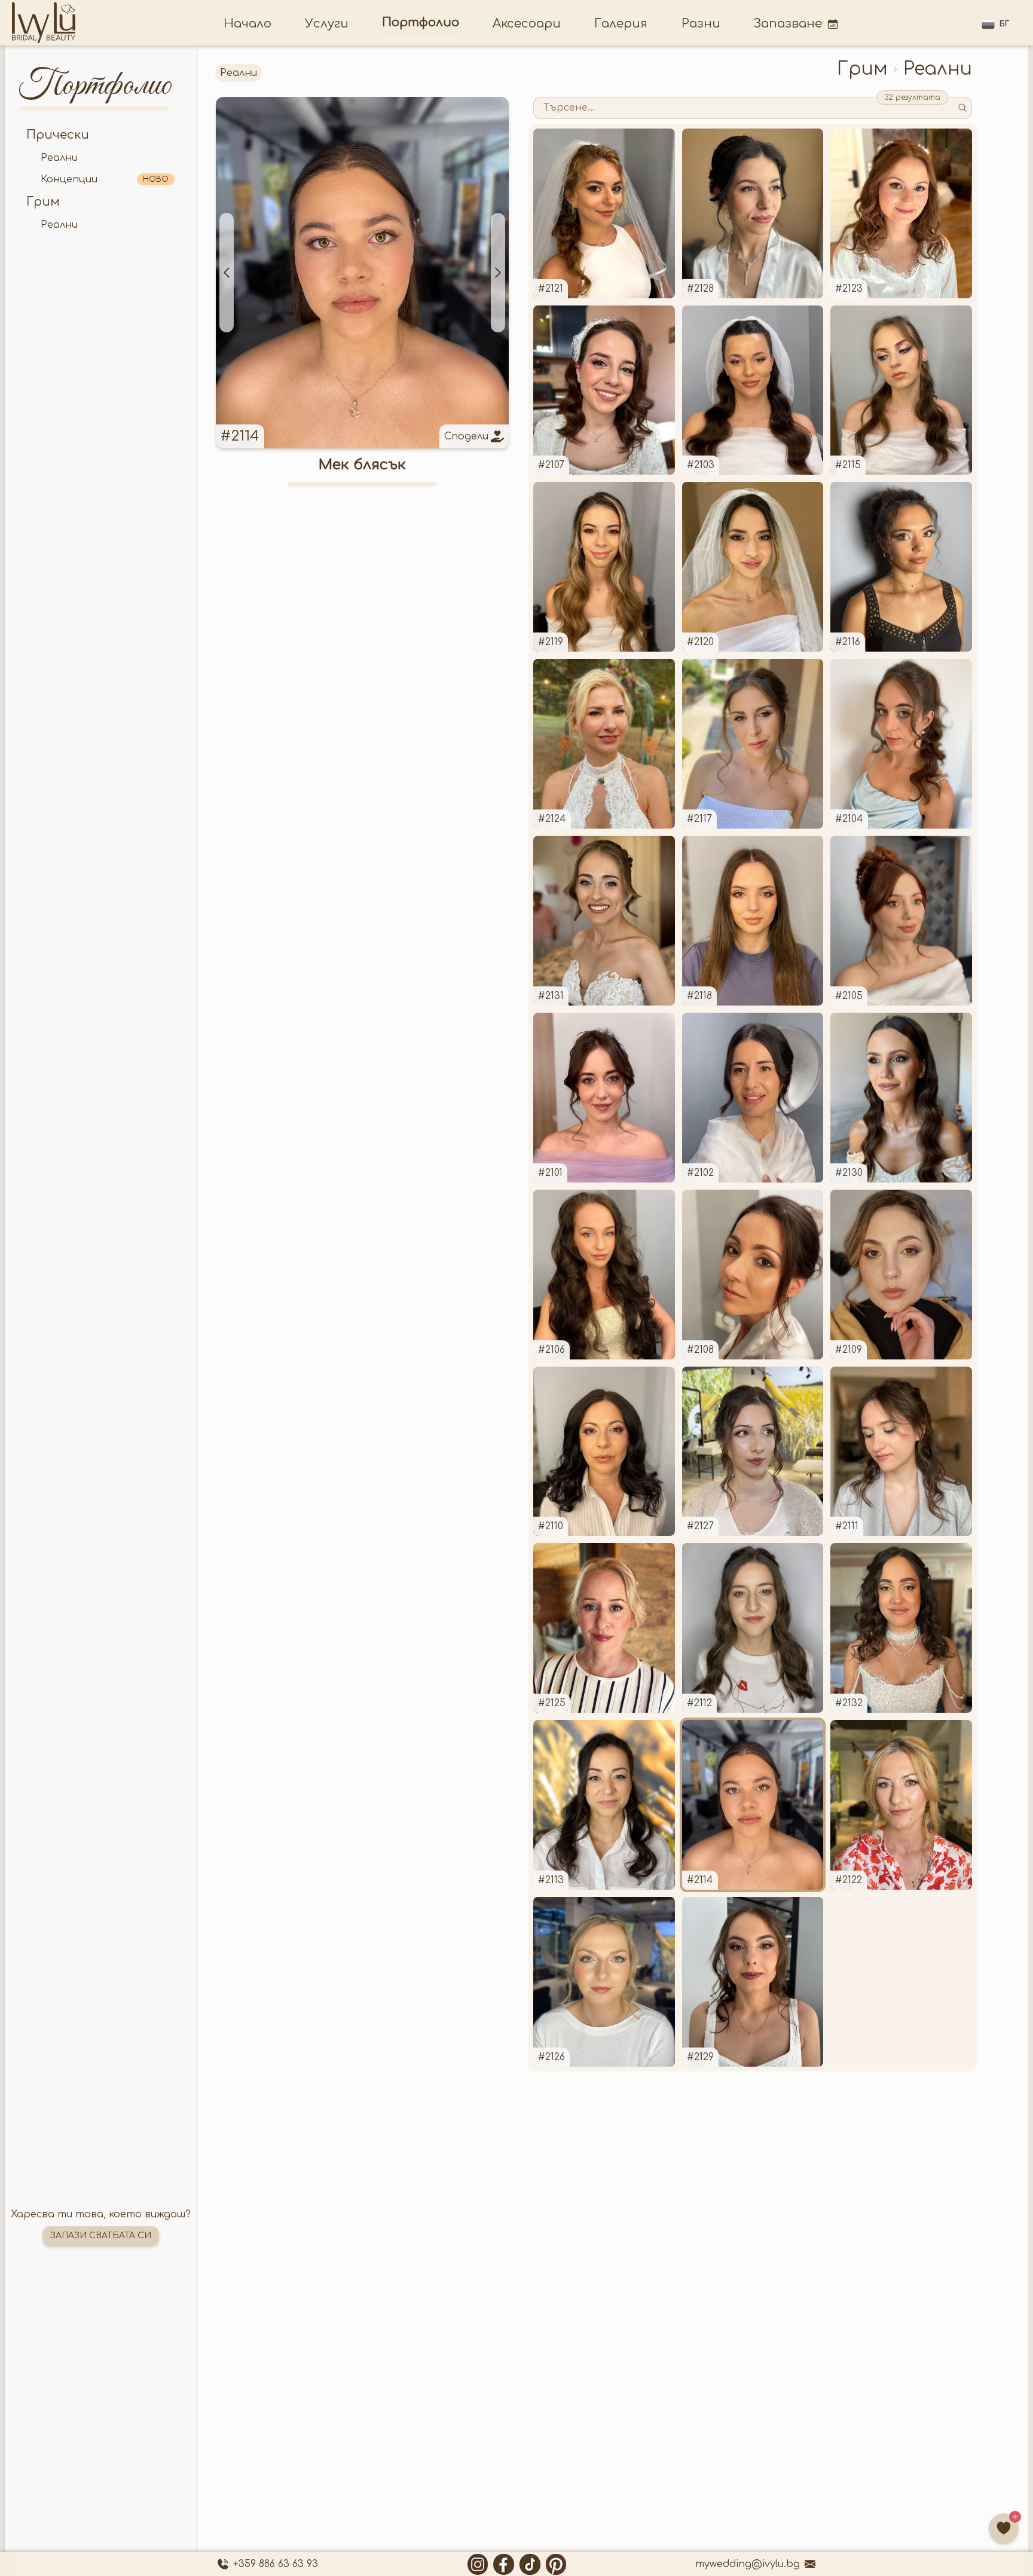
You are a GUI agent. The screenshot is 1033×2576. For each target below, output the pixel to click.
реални (59, 158)
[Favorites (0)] (1004, 2528)
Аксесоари (527, 24)
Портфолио (421, 22)
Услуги (327, 24)
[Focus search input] (962, 108)
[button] (995, 24)
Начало (247, 24)
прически (58, 135)
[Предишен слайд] (227, 273)
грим (43, 202)
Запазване (788, 24)
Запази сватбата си (101, 2236)
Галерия (621, 24)
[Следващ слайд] (498, 273)
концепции (105, 179)
